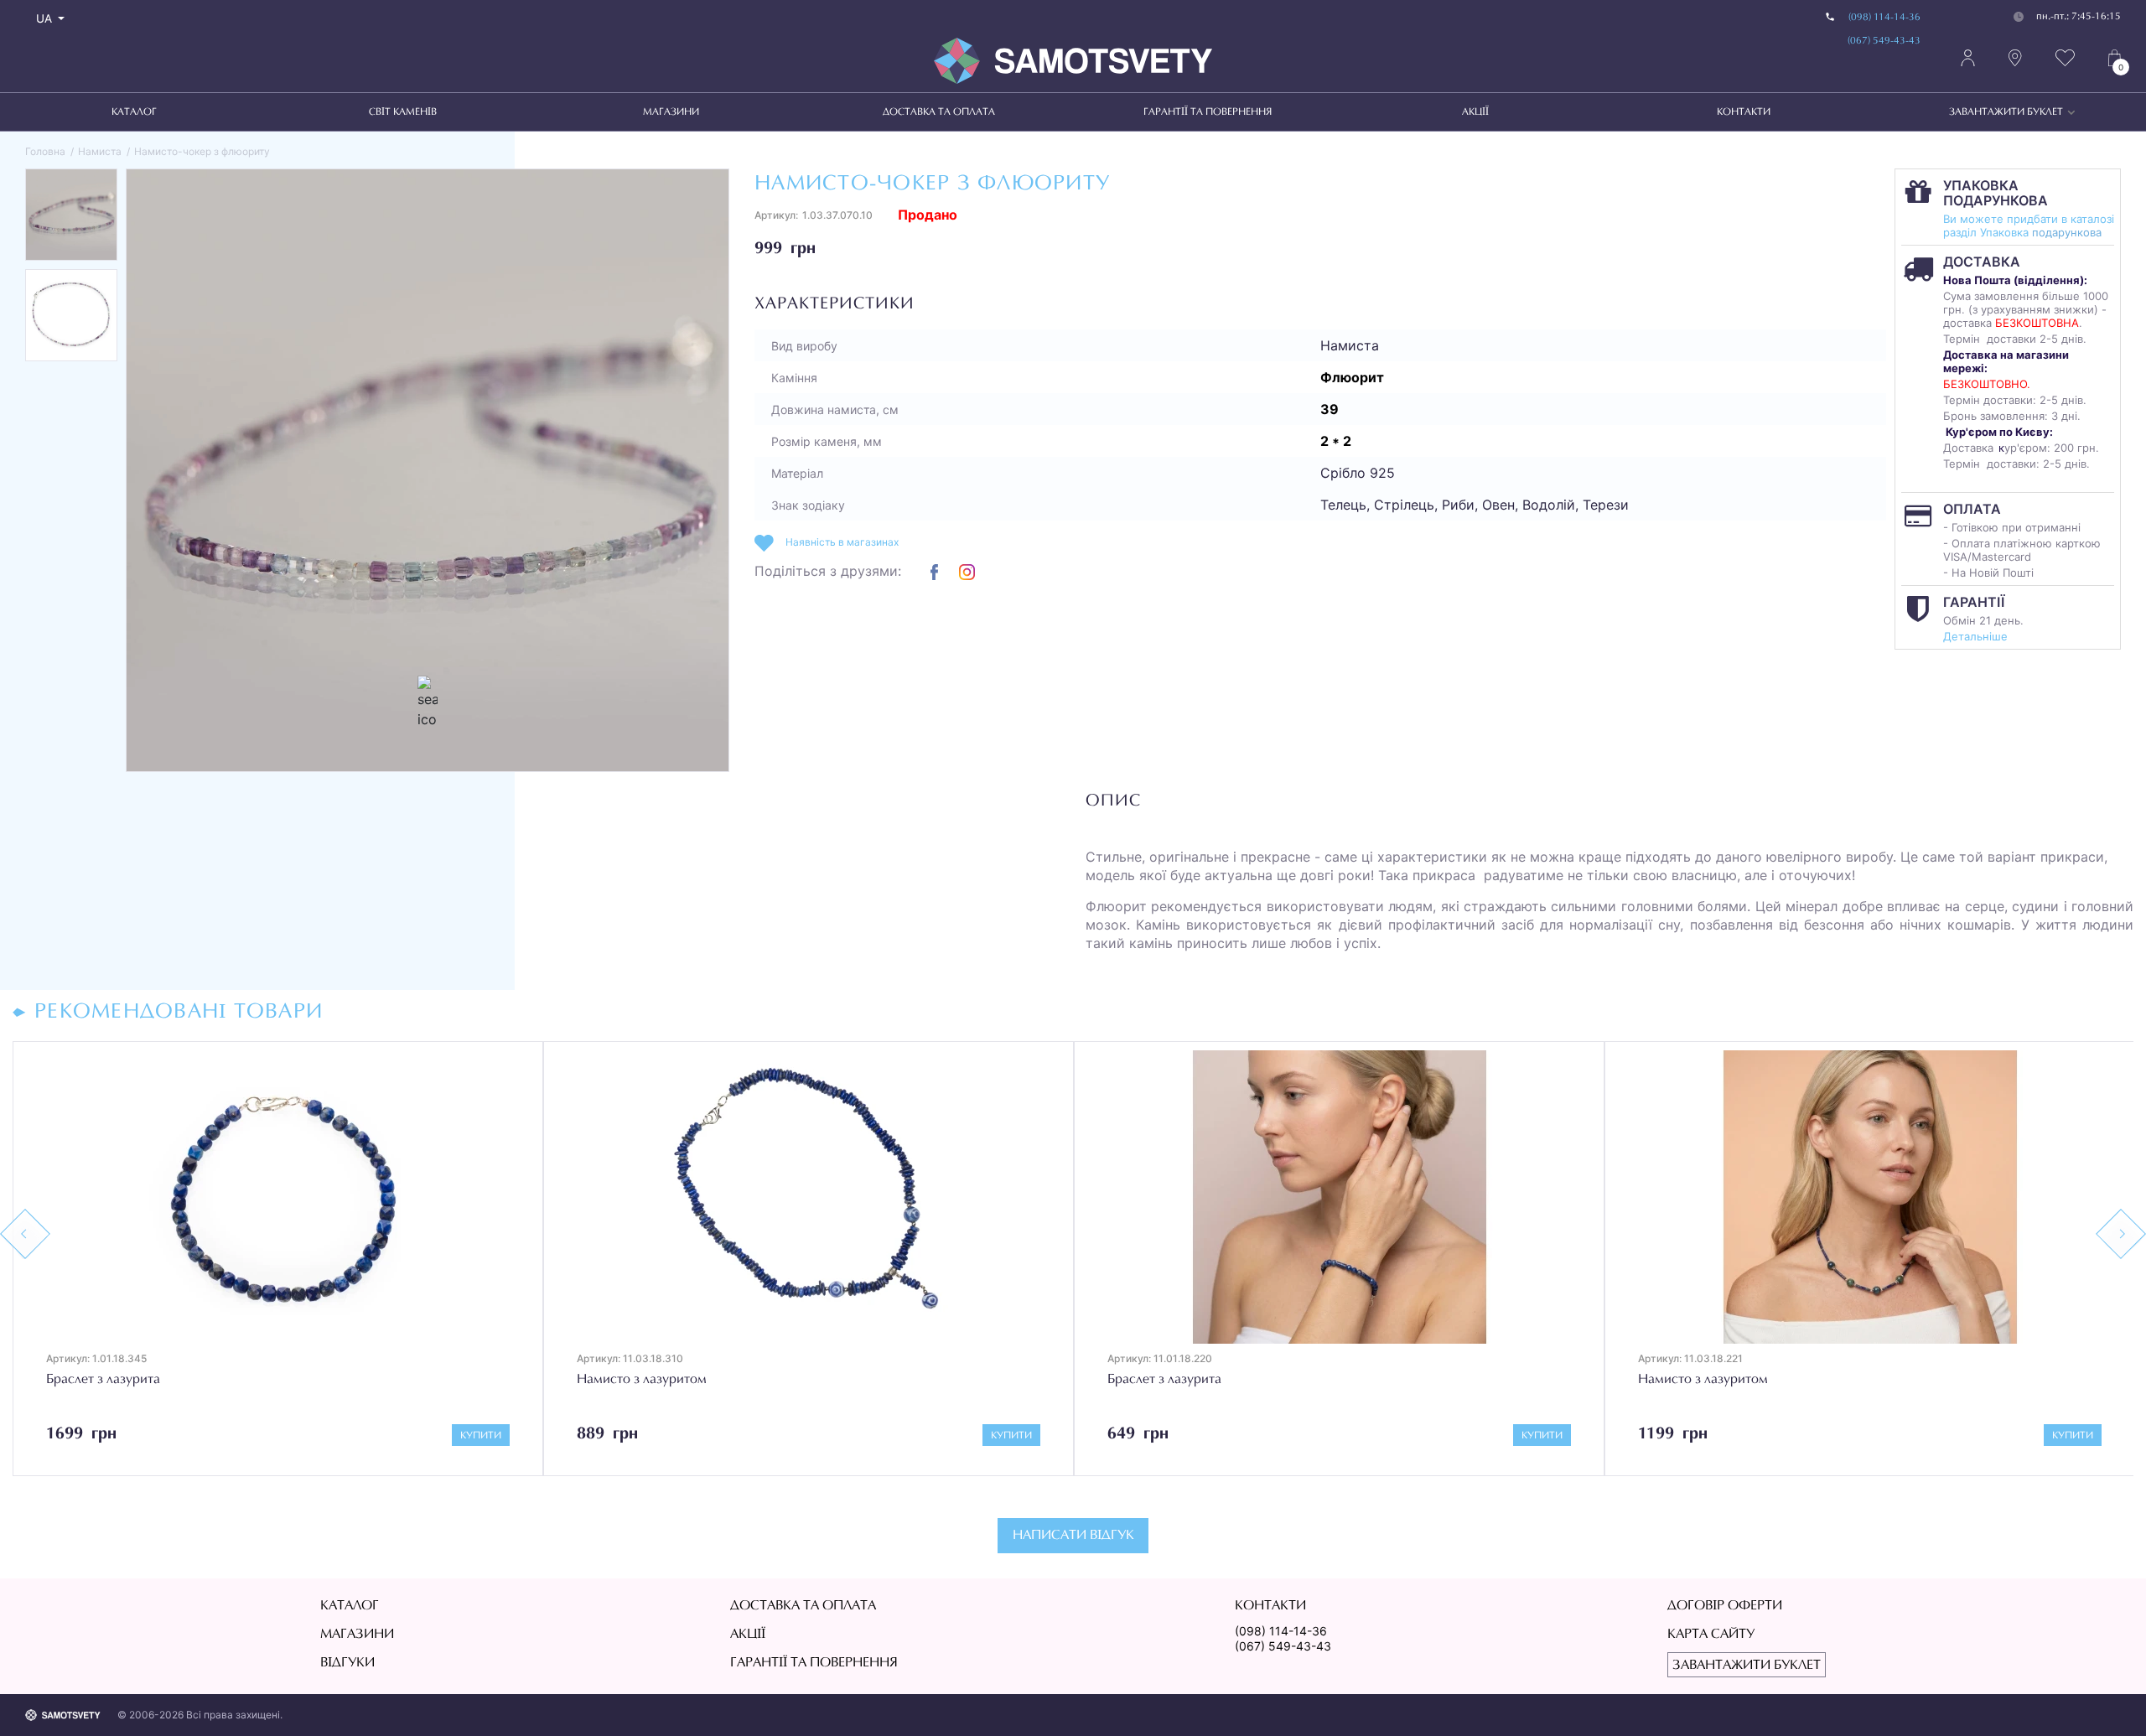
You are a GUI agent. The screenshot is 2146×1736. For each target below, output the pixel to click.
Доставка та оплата (939, 112)
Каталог (134, 112)
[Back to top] (2109, 1699)
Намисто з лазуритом (111, 1380)
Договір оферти (1725, 1606)
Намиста (100, 151)
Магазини (671, 112)
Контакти (1744, 112)
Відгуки (347, 1663)
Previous (25, 1234)
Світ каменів (403, 112)
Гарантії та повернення (1208, 112)
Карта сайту (1711, 1635)
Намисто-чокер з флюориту (202, 151)
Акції (1475, 112)
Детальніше (1975, 636)
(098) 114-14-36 (1884, 18)
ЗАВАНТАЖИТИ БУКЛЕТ (2006, 112)
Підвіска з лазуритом (1701, 1381)
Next (2121, 1234)
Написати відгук (1073, 1536)
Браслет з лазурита (634, 1380)
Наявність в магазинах (842, 542)
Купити (481, 1436)
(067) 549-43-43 (1884, 41)
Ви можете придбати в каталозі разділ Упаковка (2029, 225)
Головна (45, 151)
